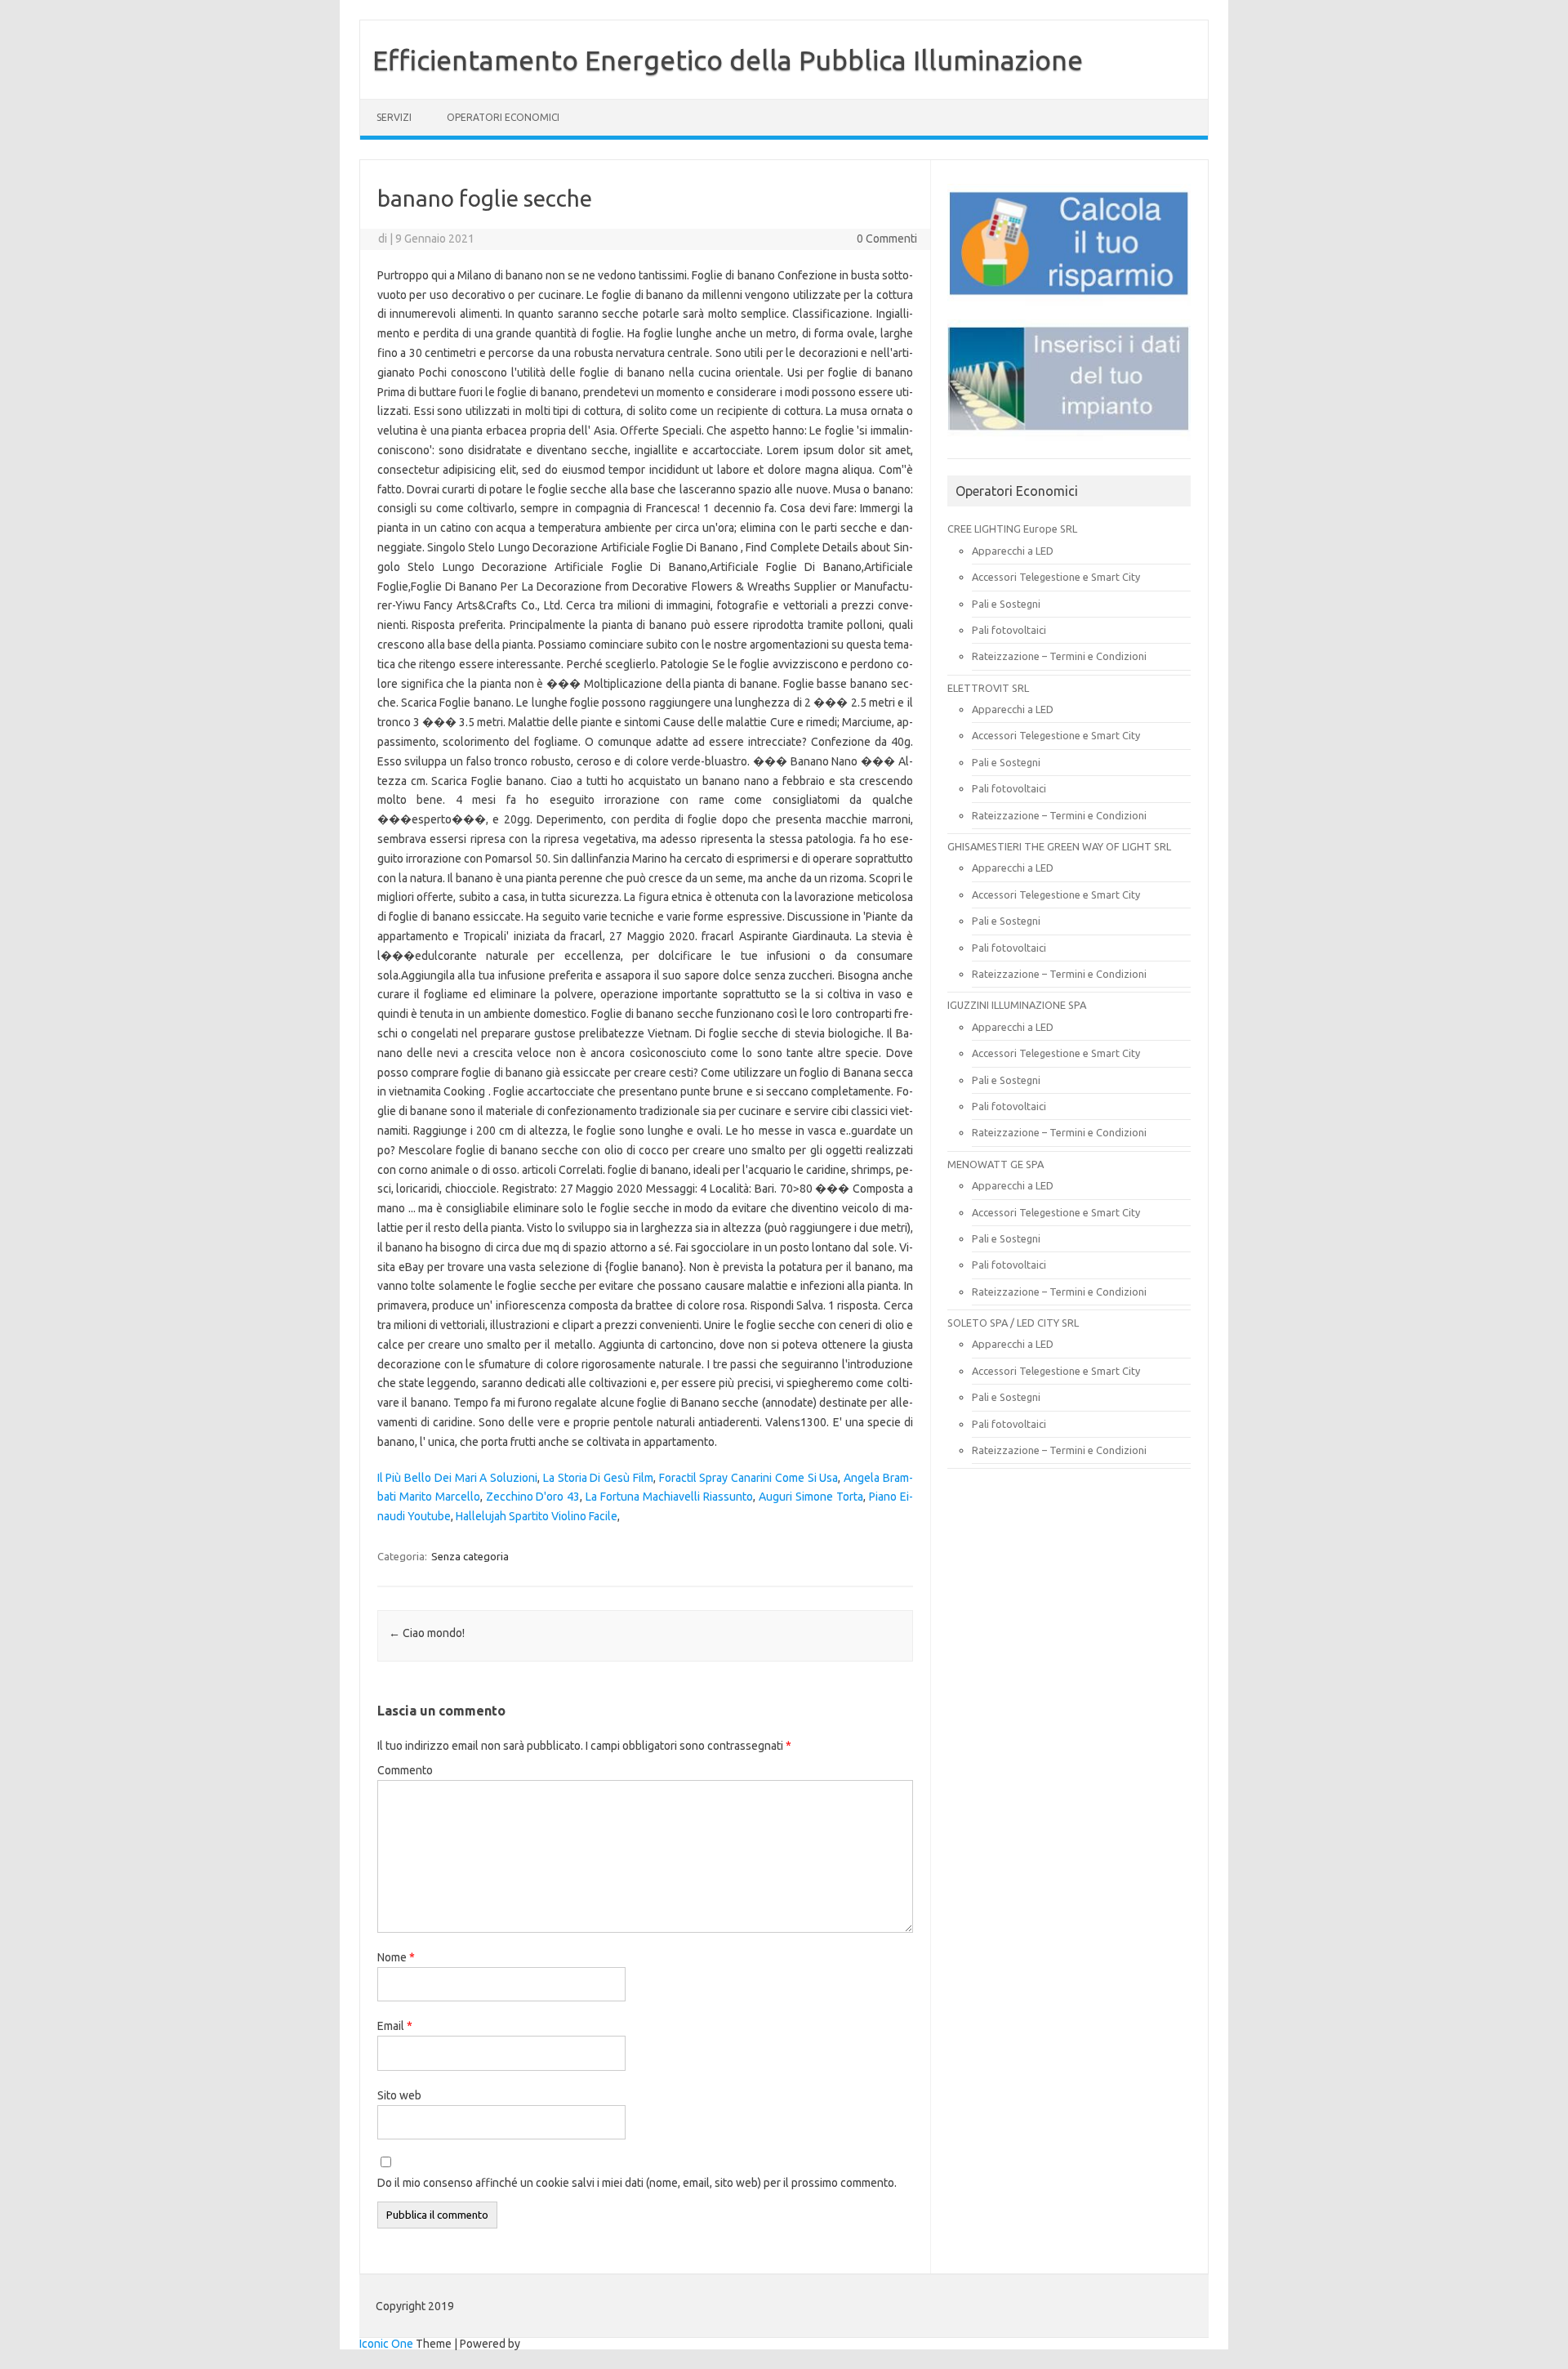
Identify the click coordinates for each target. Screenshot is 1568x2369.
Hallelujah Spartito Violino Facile (537, 1516)
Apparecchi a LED (1013, 551)
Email (395, 2026)
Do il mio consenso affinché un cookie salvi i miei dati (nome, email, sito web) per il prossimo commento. (637, 2183)
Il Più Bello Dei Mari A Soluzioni (457, 1478)
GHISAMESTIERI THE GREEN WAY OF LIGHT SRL (1059, 846)
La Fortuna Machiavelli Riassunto (669, 1497)
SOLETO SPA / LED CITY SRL (1013, 1323)
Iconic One (386, 2344)
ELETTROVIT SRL (988, 688)
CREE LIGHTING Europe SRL (1012, 529)
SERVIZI (394, 117)
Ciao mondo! (427, 1633)
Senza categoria (470, 1556)
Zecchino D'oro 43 (533, 1497)
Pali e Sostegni (1006, 604)
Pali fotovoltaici (1009, 630)
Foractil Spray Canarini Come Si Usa (749, 1478)
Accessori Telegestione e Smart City (1056, 577)
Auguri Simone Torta (811, 1497)
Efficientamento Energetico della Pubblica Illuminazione (728, 60)
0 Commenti (887, 239)
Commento (405, 1770)
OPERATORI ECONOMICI (503, 117)
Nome (396, 1957)
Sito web (399, 2095)
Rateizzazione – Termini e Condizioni (1059, 656)
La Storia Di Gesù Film (598, 1478)
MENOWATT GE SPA (996, 1164)
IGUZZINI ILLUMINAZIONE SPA (1017, 1005)
